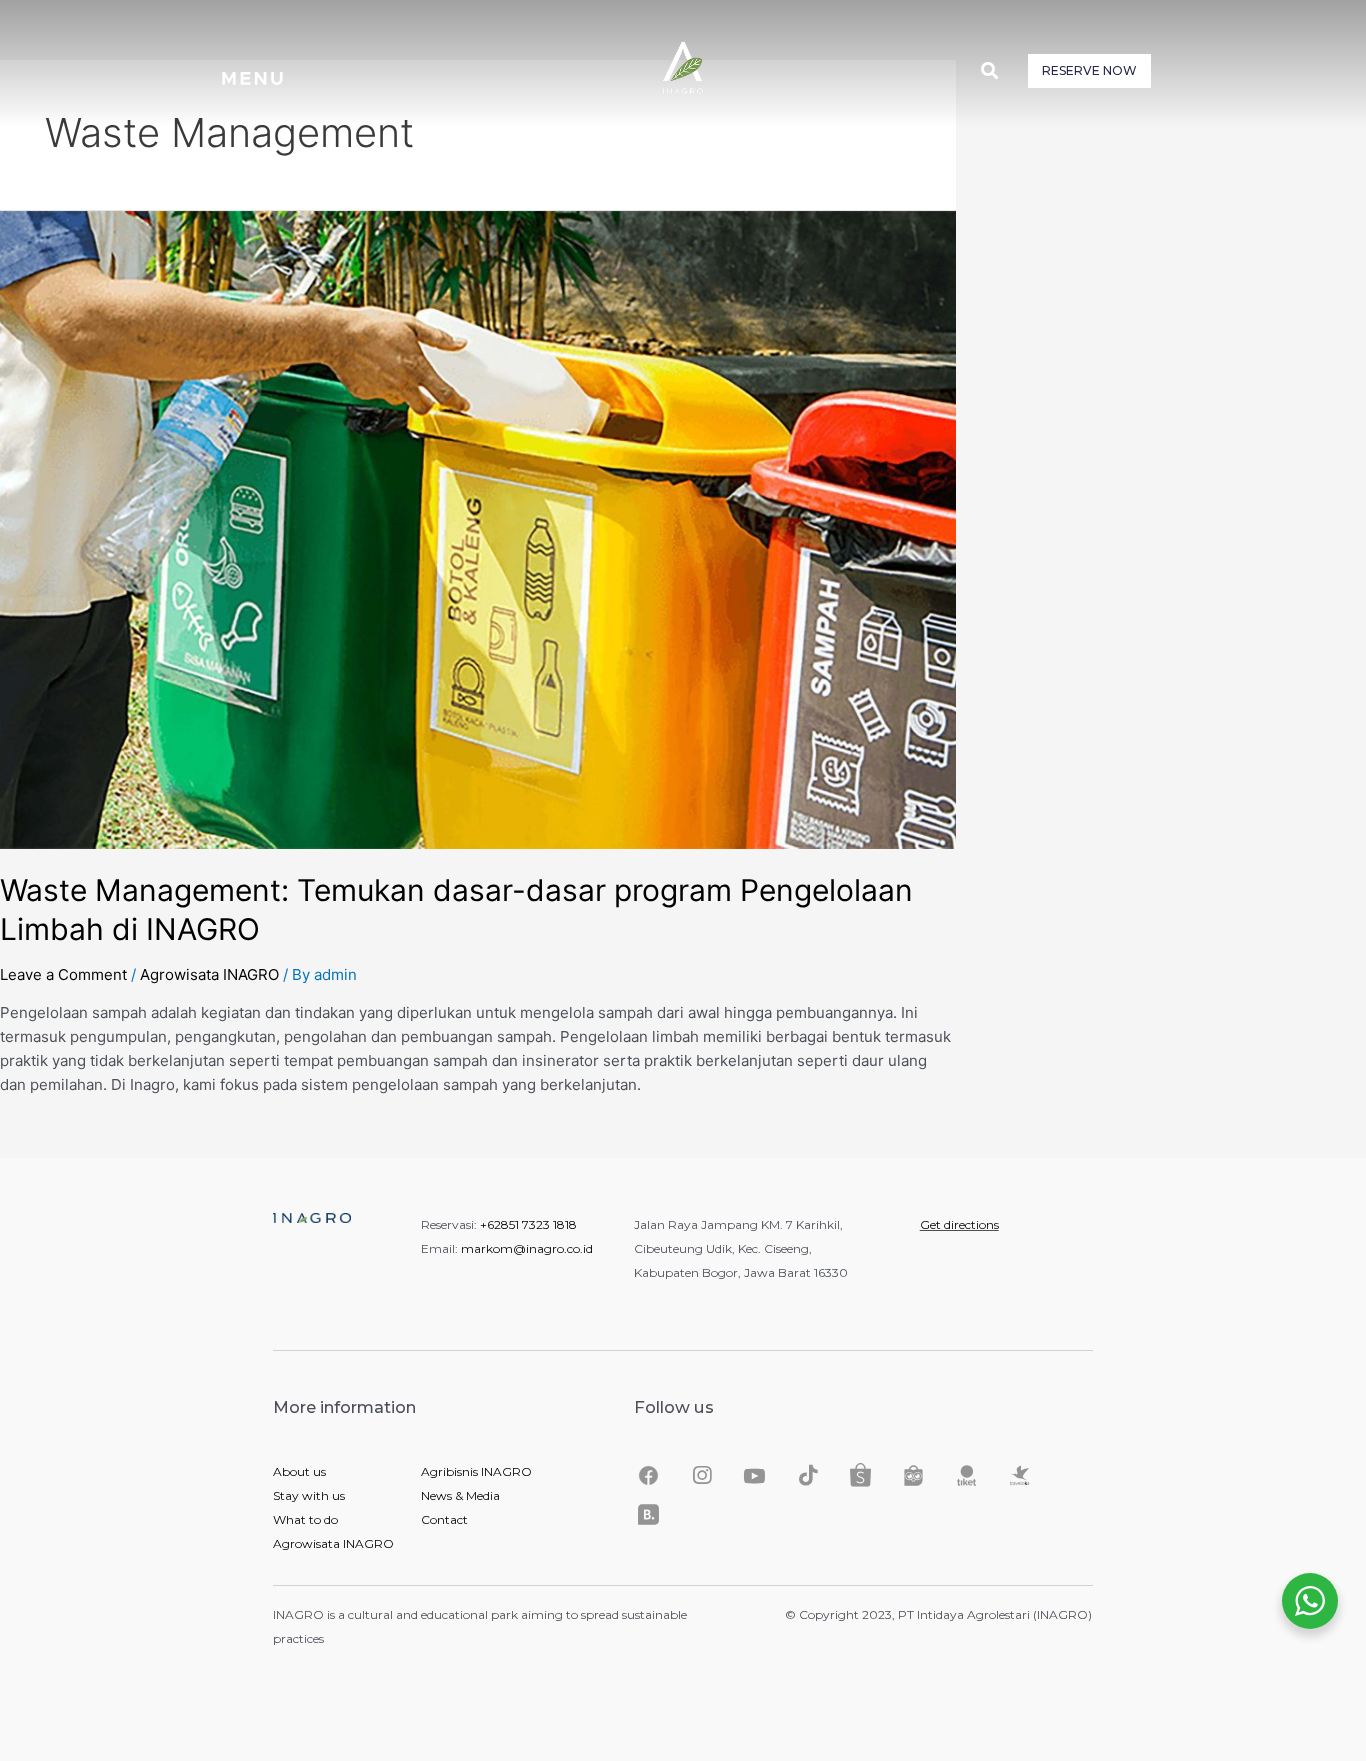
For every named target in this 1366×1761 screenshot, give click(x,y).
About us (299, 1471)
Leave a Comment (63, 974)
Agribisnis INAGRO (476, 1471)
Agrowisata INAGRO (209, 974)
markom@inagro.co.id (527, 1248)
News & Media (460, 1495)
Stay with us (309, 1495)
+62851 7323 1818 (528, 1224)
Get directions (959, 1224)
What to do (305, 1519)
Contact (444, 1519)
